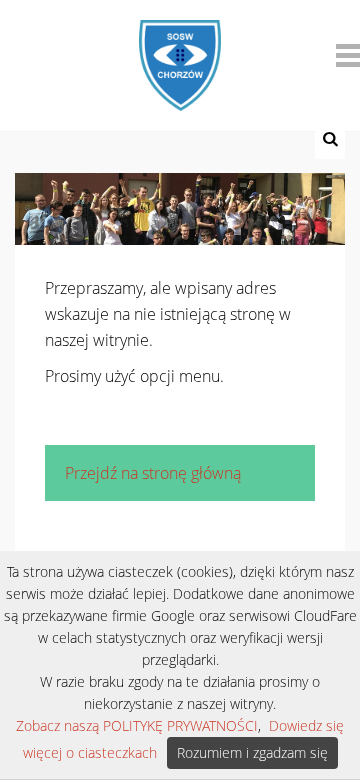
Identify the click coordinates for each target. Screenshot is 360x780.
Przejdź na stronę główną (153, 473)
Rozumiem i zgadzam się (252, 752)
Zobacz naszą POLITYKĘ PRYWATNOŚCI (137, 725)
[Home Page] (179, 52)
